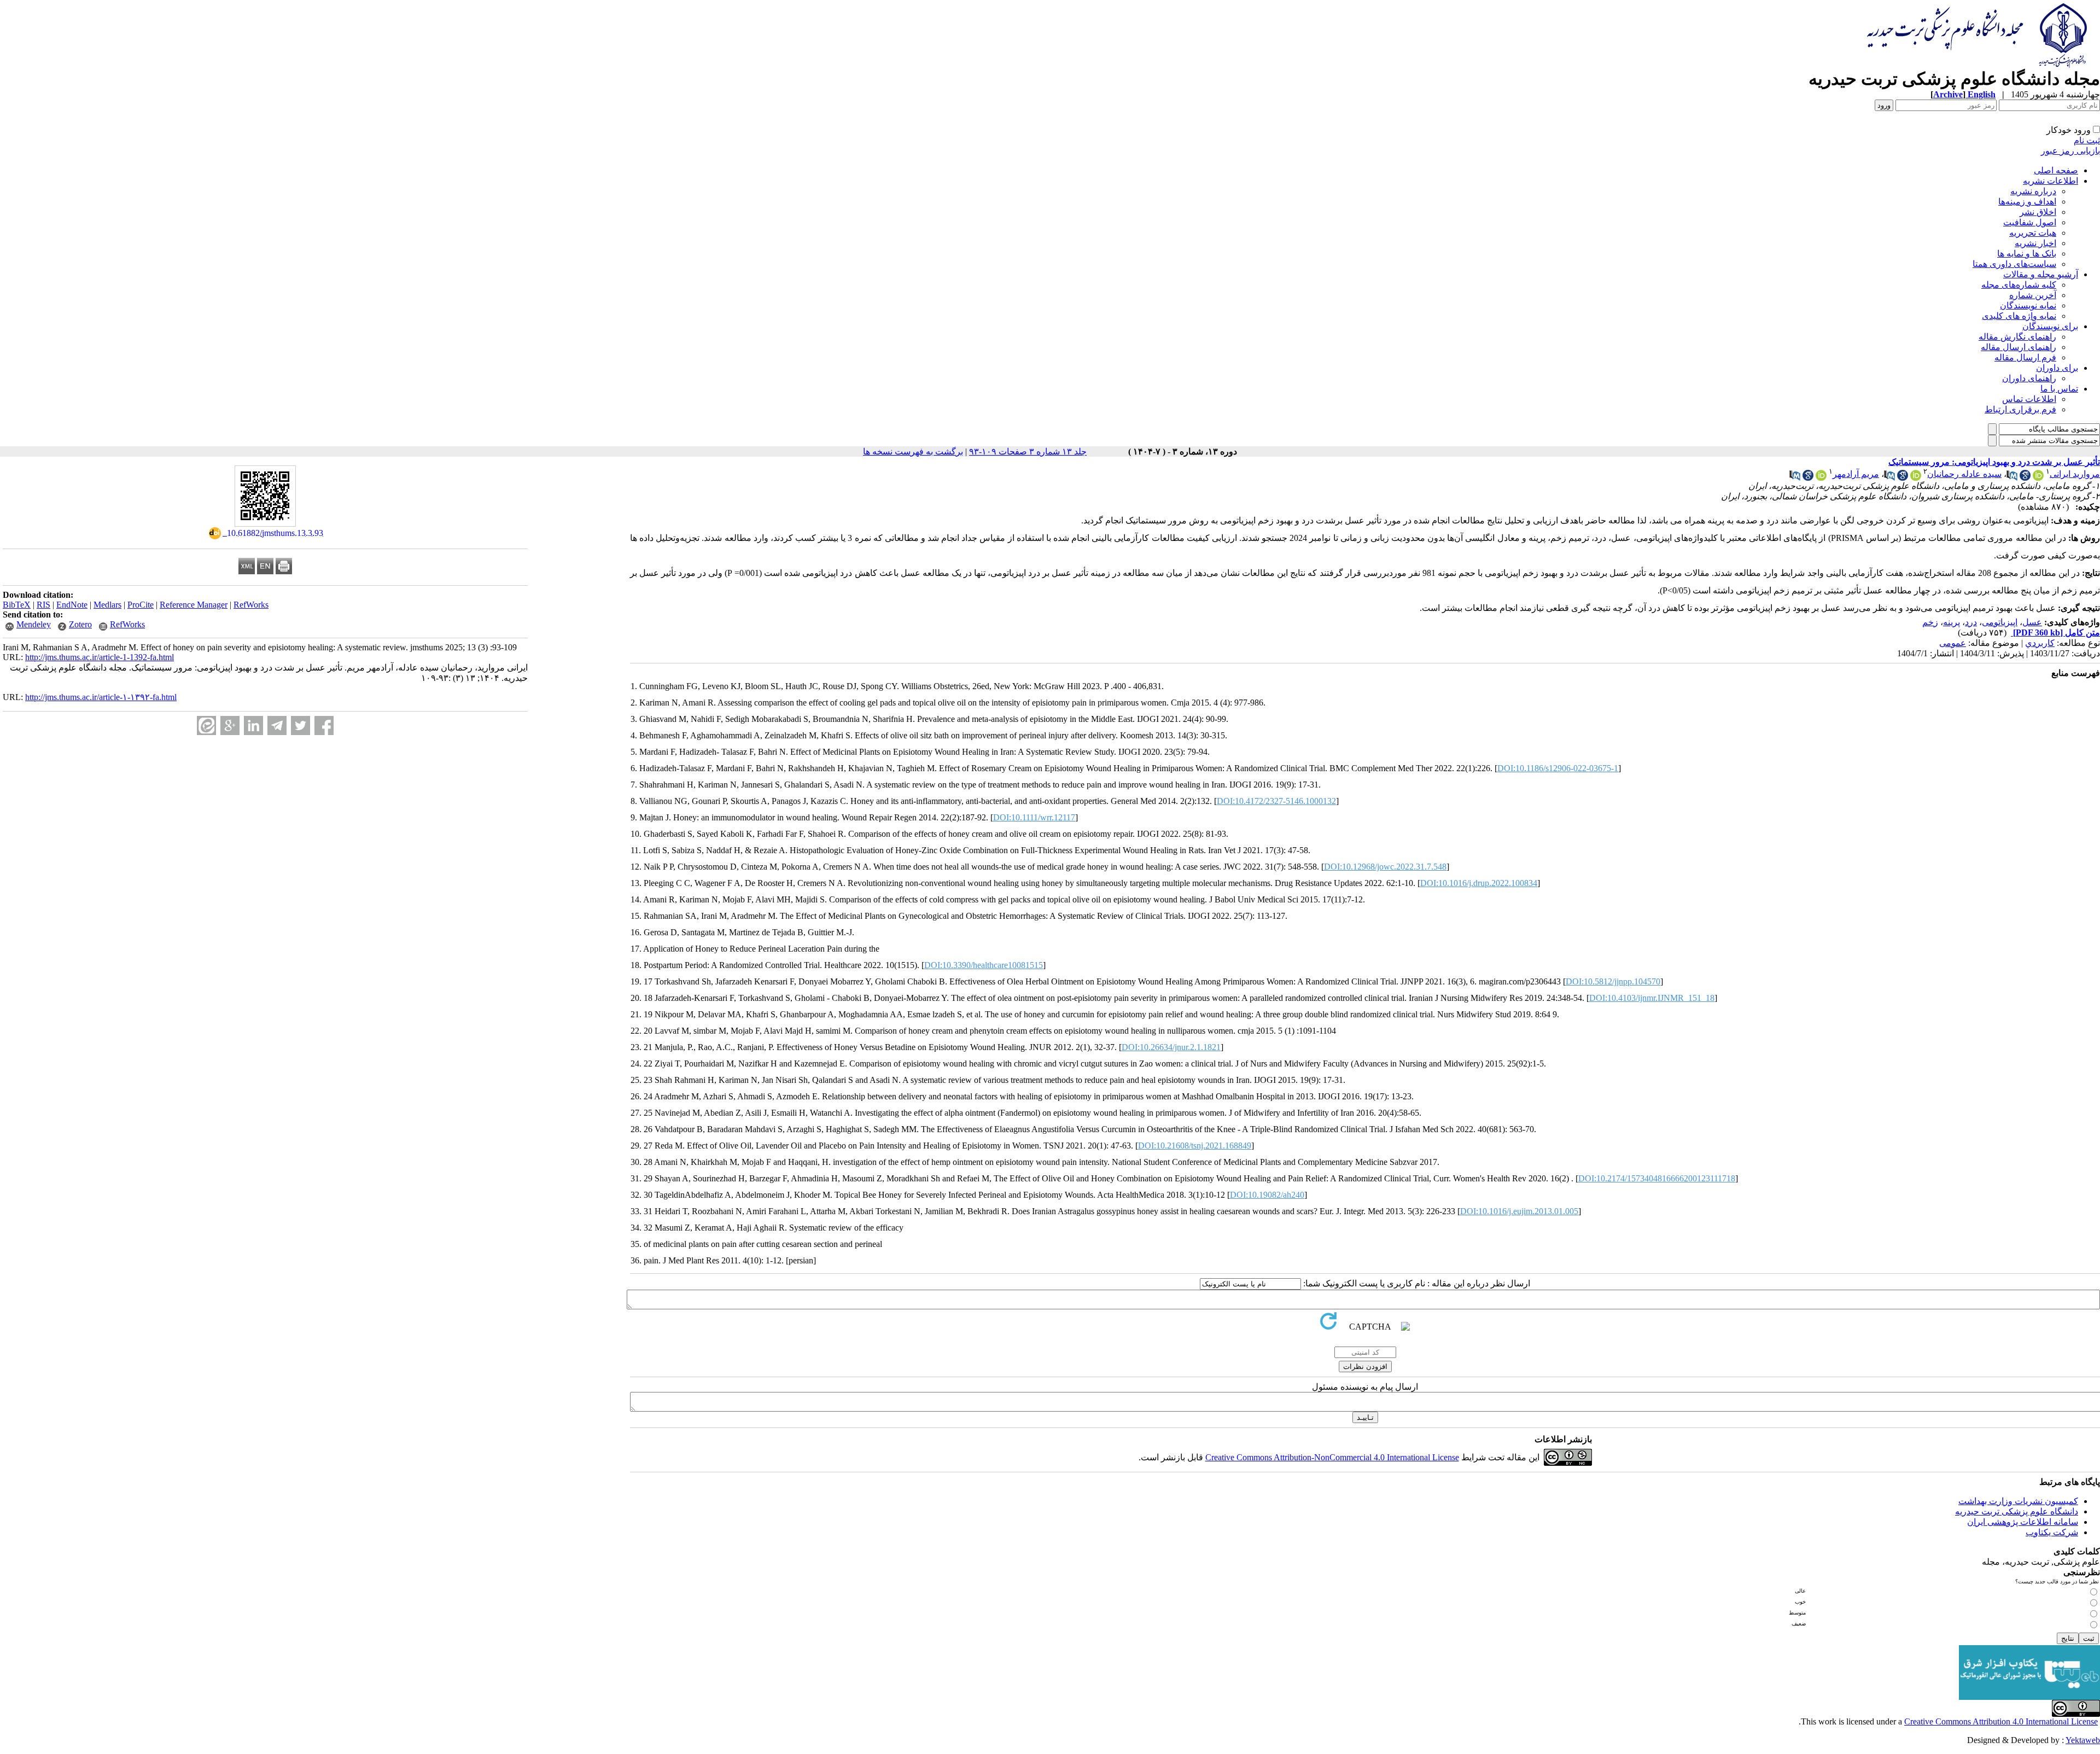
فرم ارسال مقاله (2025, 357)
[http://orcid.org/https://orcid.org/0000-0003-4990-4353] (1821, 478)
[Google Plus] (230, 726)
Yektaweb (2083, 1740)
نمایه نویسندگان (2028, 305)
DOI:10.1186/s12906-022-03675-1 (1558, 768)
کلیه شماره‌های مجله (2019, 285)
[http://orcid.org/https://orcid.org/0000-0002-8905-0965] (2038, 478)
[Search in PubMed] (2012, 478)
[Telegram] (277, 726)
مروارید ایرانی (2075, 474)
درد (1971, 622)
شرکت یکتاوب (2052, 1532)
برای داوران (2057, 368)
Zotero (80, 624)
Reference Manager (194, 605)
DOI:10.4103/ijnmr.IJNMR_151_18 (1652, 998)
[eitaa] (206, 726)
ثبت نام (2087, 140)
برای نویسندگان (2050, 326)
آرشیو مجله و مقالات (2041, 274)
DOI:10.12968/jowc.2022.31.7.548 (1385, 867)
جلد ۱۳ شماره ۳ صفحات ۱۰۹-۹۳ (1028, 451)
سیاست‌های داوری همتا (2014, 264)
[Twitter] (301, 726)
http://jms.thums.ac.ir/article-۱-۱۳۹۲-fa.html (101, 697)
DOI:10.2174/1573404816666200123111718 (1657, 1178)
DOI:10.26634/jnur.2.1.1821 (1171, 1047)
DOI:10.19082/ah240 (1267, 1195)
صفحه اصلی (2056, 170)
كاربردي (2040, 643)
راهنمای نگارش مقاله (2017, 337)
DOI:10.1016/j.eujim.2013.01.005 (1519, 1211)
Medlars (107, 605)
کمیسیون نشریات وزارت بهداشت (2018, 1501)
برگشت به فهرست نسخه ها (913, 451)
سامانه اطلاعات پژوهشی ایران (2023, 1522)
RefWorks (251, 605)
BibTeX (17, 605)
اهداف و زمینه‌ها (2027, 202)
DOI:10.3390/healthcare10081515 (984, 965)
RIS (43, 605)
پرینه (1952, 622)
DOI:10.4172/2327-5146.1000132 (1276, 801)
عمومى (1953, 643)
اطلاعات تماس (2029, 399)
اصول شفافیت (2030, 222)
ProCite (141, 605)
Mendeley (34, 624)
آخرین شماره (2033, 295)
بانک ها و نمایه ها (2027, 254)
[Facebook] (324, 726)
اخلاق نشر (2038, 212)
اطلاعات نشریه (2051, 181)
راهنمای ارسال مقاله (2019, 347)
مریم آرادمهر (1856, 474)
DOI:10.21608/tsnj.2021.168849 (1195, 1146)
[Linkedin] (253, 726)
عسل (2032, 622)
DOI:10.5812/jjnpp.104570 (1613, 981)
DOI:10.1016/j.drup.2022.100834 (1479, 883)
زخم (1930, 622)
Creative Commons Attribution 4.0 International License (2001, 1721)
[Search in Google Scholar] (2025, 478)
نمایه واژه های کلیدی (2019, 316)
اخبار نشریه (2035, 243)
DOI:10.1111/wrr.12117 (1034, 817)
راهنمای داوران (2029, 378)
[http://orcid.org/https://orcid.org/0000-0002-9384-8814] (1916, 478)
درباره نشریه (2033, 191)
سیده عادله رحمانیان (1964, 474)
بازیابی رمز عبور (2070, 151)
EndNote (72, 605)
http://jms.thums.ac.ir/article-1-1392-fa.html (100, 657)
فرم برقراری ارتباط (2020, 409)
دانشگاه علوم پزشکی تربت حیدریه (2017, 1511)
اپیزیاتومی (2000, 622)
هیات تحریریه (2033, 233)
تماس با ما (2059, 389)
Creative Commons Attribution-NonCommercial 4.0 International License (1332, 1457)
